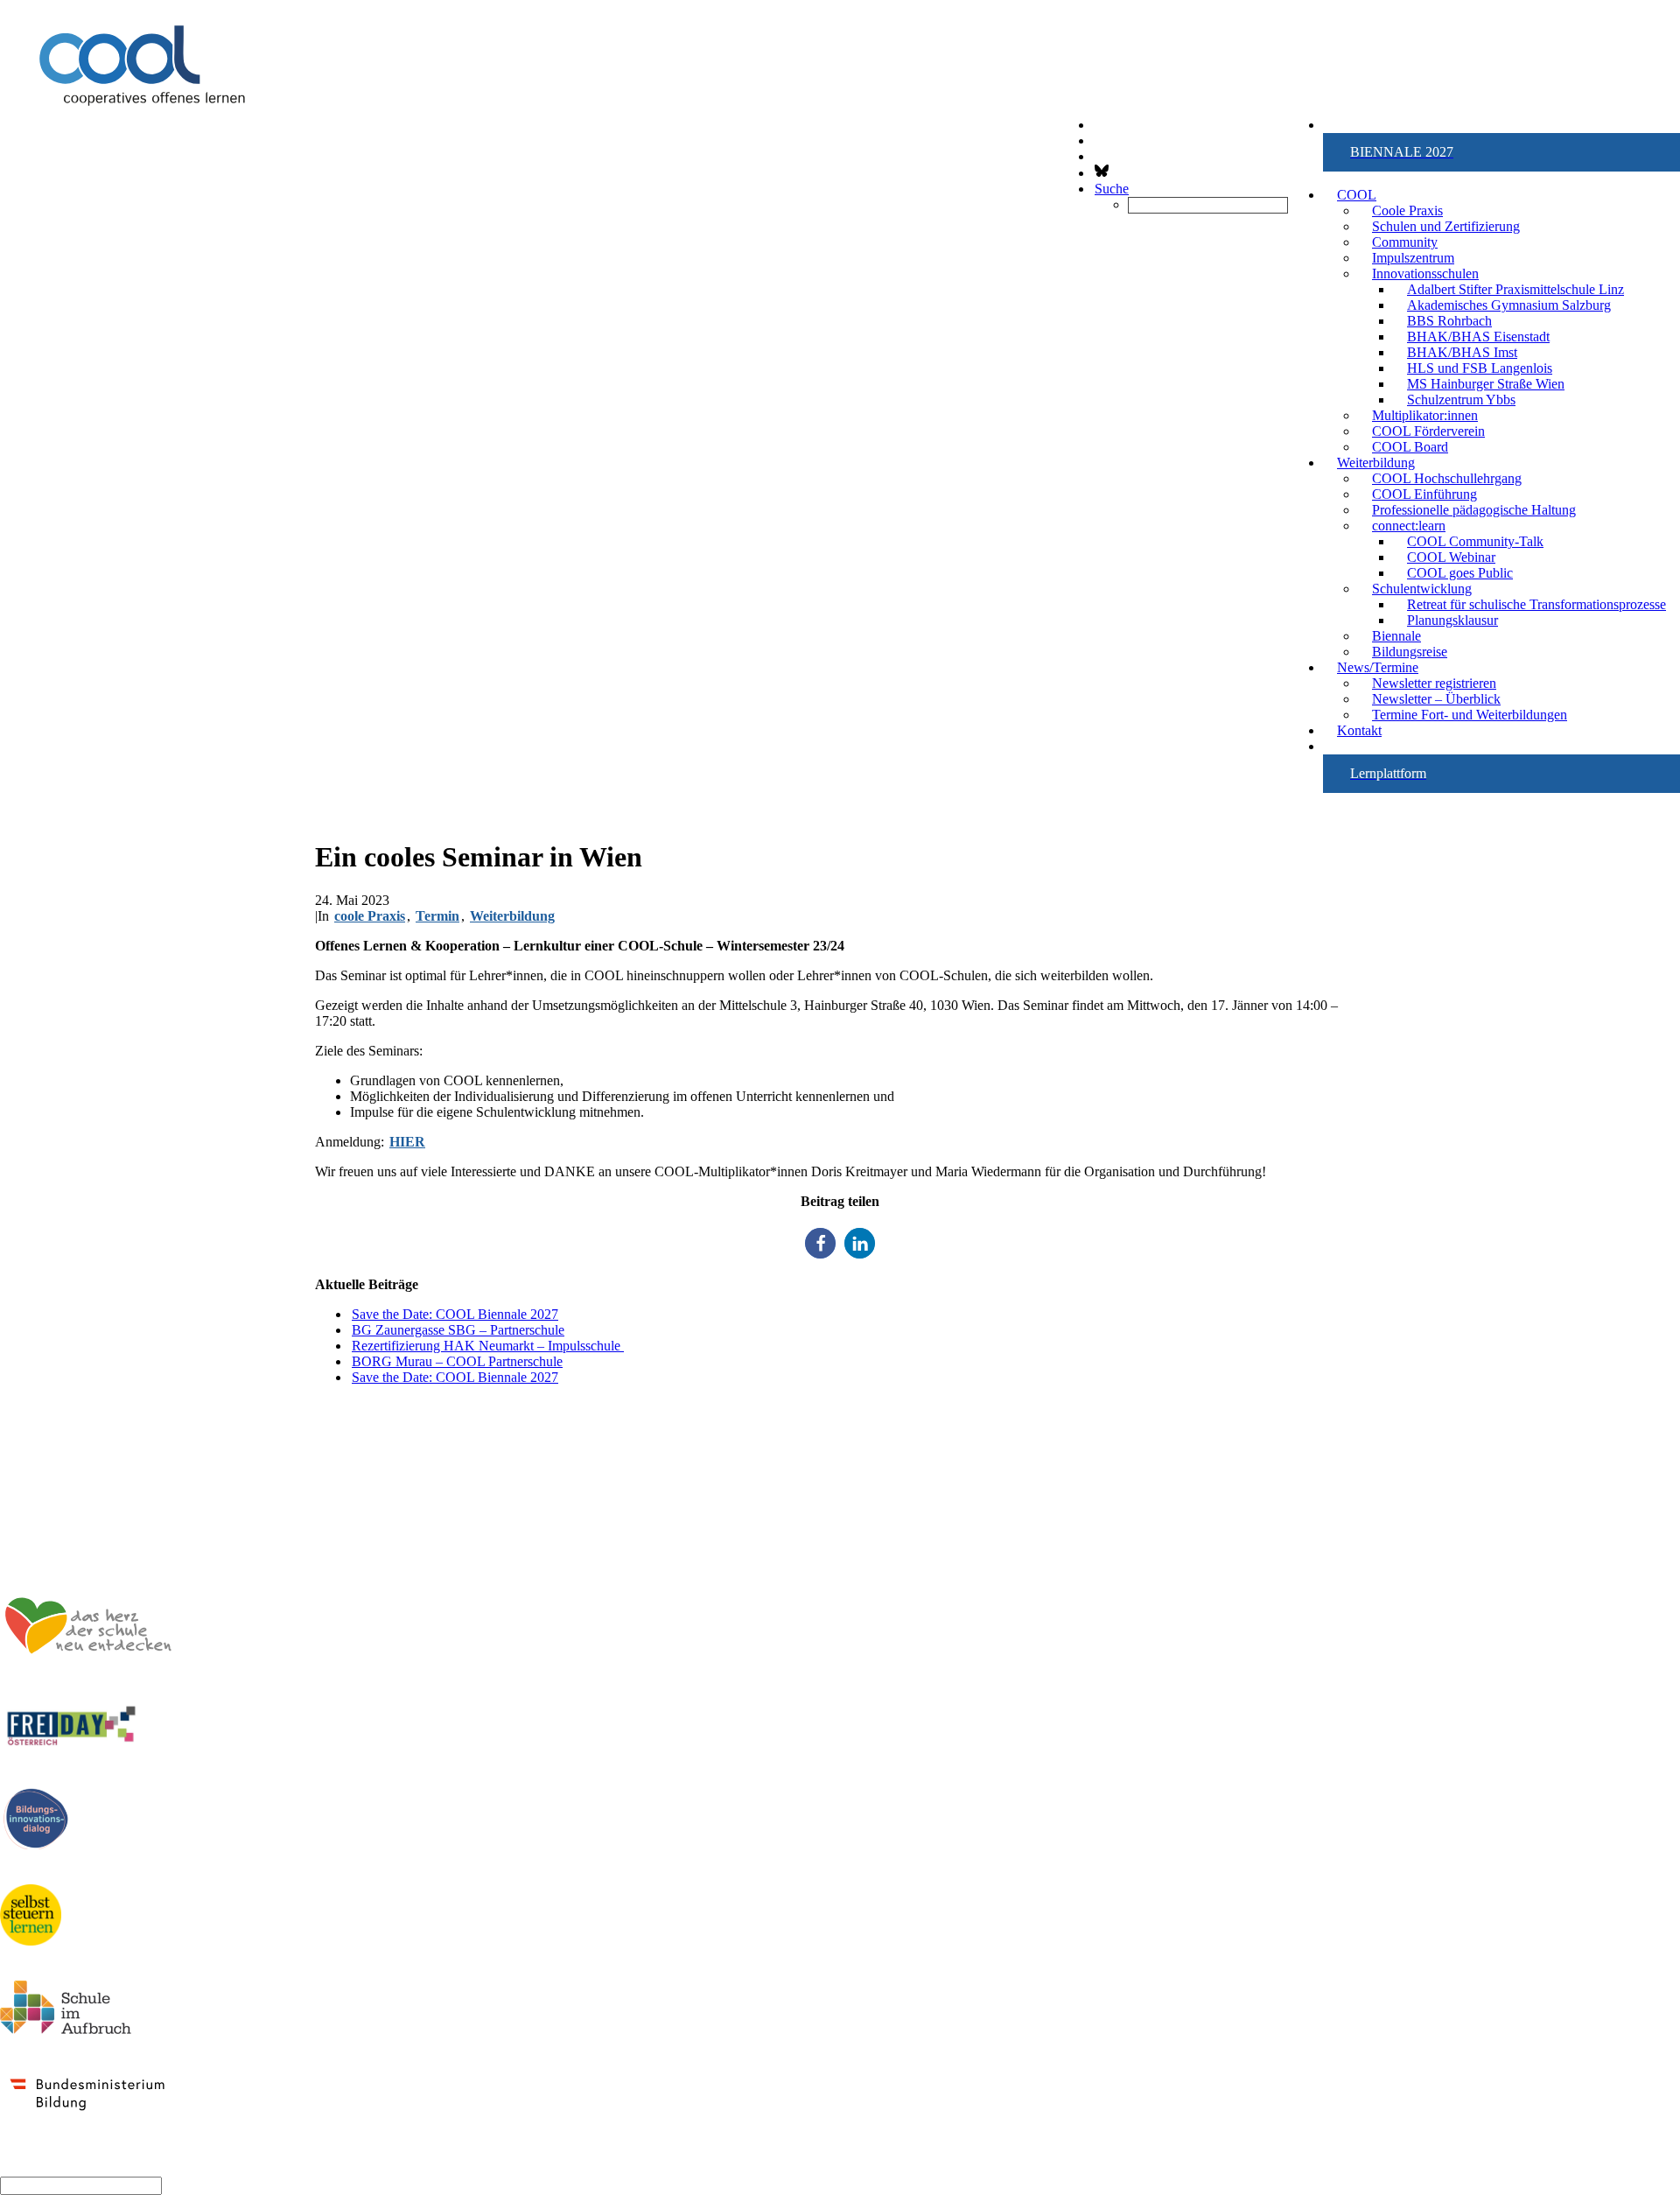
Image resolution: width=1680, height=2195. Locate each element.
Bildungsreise (1410, 652)
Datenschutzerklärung (1612, 1531)
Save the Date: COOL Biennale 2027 (455, 1314)
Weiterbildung (512, 916)
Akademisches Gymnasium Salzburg (1509, 305)
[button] (1501, 152)
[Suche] (81, 2185)
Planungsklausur (1452, 620)
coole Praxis (370, 916)
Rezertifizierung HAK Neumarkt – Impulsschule (488, 1346)
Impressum (1645, 1515)
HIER (407, 1142)
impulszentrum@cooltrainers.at (95, 1486)
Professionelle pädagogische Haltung (1474, 510)
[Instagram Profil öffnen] (1095, 140)
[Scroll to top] (2, 2165)
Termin (437, 916)
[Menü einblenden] (840, 93)
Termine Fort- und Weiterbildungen (1470, 715)
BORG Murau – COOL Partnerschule (457, 1361)
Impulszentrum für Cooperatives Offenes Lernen (147, 1407)
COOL (1357, 195)
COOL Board (1410, 447)
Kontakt (1359, 730)
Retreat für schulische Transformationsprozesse (1536, 604)
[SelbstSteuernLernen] (31, 1916)
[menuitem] (1501, 152)
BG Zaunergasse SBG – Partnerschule (458, 1330)
